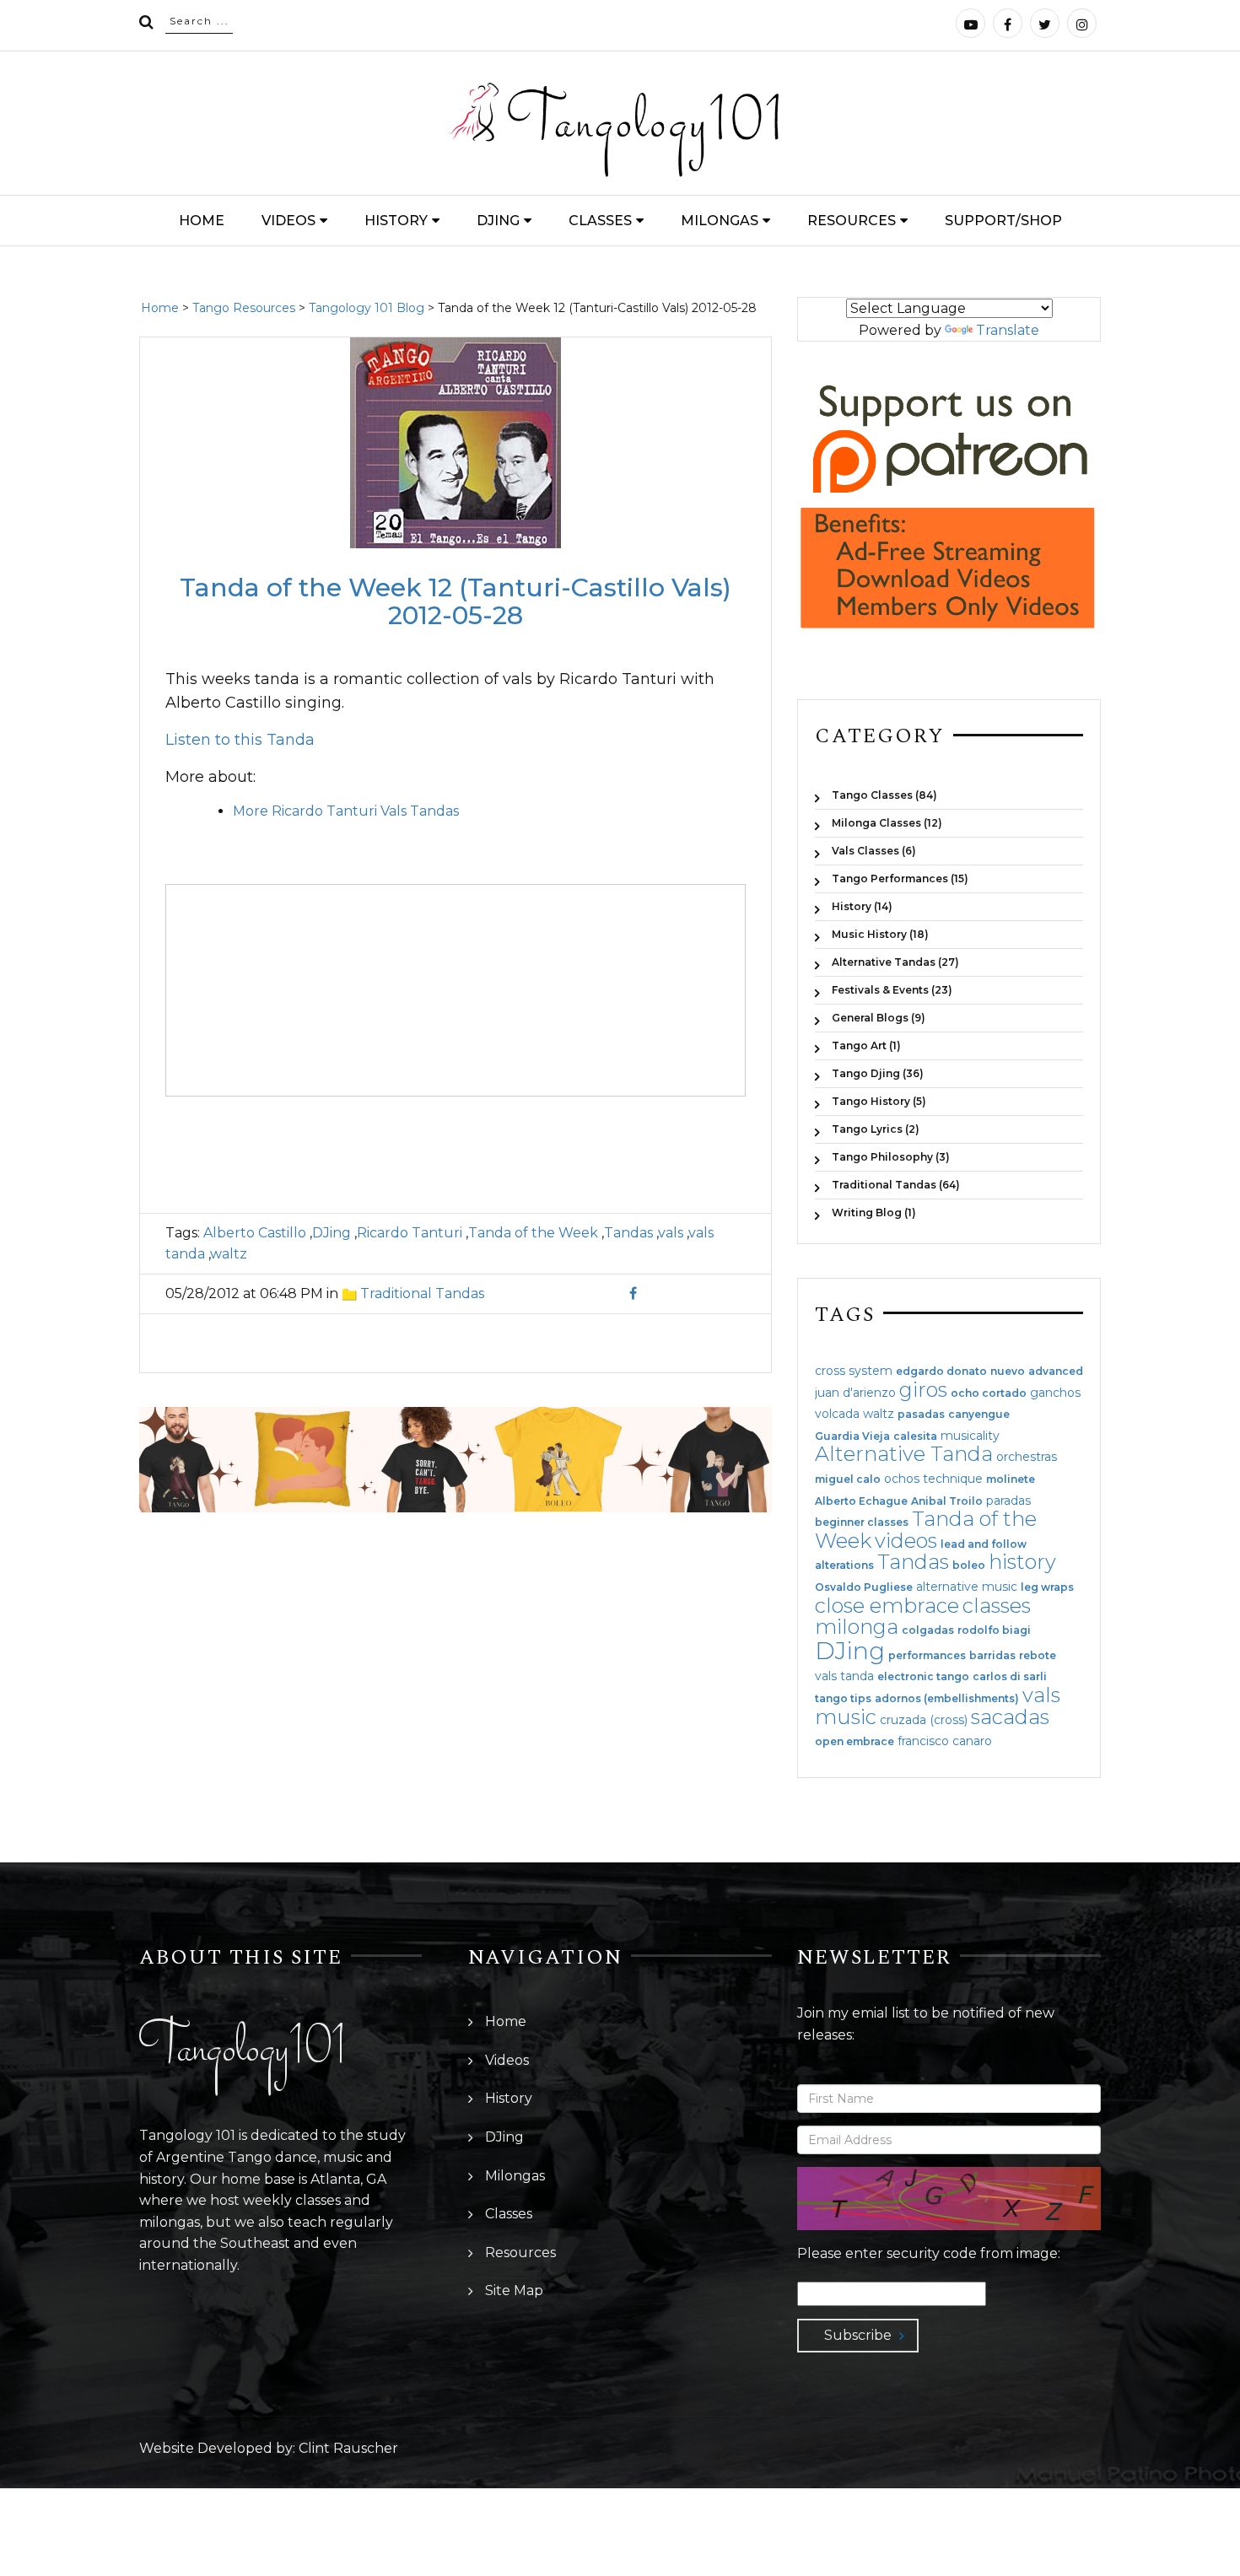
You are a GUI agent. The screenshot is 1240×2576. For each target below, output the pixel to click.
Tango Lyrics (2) (876, 1129)
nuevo (1008, 1372)
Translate (1008, 330)
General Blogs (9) (879, 1018)
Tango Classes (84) (884, 795)
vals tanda (844, 1676)
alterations (844, 1566)
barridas (992, 1656)
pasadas (921, 1415)
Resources (852, 221)
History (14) (862, 906)
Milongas (720, 221)
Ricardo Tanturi (410, 1233)
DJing (498, 221)
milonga (857, 1627)
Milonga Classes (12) (887, 823)
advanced (1056, 1372)
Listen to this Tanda (240, 740)
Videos (288, 221)
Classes (600, 221)
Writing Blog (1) (874, 1212)
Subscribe (858, 2335)
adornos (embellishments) (947, 1699)
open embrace (855, 1742)
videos (906, 1541)
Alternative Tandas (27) (895, 962)
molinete (1011, 1479)
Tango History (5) (879, 1101)
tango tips (843, 1699)
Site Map (514, 2290)
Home (202, 221)
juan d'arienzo (855, 1393)
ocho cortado (989, 1393)
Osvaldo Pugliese (864, 1587)
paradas (1008, 1501)
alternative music (967, 1587)
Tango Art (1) (866, 1045)
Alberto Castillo (255, 1233)
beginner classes (862, 1522)
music (846, 1717)
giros (923, 1390)
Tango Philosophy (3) (891, 1157)
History (396, 221)
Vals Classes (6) (874, 851)
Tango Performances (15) (900, 878)
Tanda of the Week (533, 1233)
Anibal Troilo (947, 1501)
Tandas (628, 1233)
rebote (1038, 1656)
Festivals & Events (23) (892, 990)
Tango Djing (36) (878, 1073)
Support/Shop (1003, 221)
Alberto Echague (861, 1501)
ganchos (1055, 1393)
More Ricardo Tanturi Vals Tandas (346, 811)
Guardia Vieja (852, 1436)
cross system (854, 1371)
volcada (837, 1414)
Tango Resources (244, 308)
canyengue (979, 1415)
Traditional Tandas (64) (896, 1185)
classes (997, 1606)
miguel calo (848, 1479)
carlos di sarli (1010, 1677)
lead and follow (984, 1544)
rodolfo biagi (994, 1630)
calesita (915, 1436)
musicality (970, 1436)
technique (953, 1479)
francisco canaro (945, 1741)
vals (671, 1233)
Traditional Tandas (422, 1293)
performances (927, 1656)
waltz (229, 1254)
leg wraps (1047, 1587)
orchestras (1027, 1457)
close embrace (887, 1606)
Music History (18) (880, 934)
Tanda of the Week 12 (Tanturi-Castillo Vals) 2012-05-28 (456, 601)
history (1022, 1562)
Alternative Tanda (904, 1454)
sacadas (1010, 1717)
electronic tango (923, 1677)
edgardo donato (941, 1372)
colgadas (928, 1630)
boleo (969, 1566)
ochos (902, 1479)
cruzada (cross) (924, 1720)
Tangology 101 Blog (367, 308)
